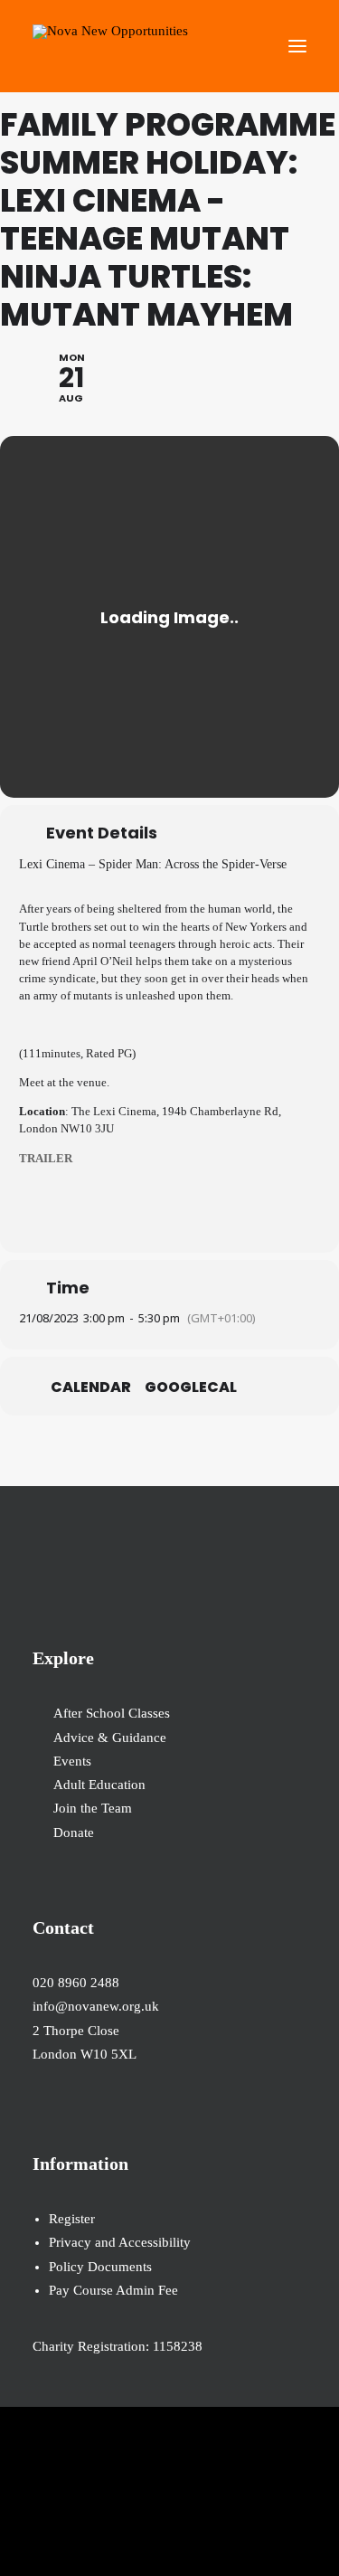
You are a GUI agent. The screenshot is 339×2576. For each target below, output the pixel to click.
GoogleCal (191, 1387)
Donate (74, 1833)
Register (72, 2219)
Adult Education (99, 1785)
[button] (297, 46)
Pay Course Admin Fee (113, 2290)
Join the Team (93, 1808)
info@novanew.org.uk (96, 2006)
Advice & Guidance (110, 1738)
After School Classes (112, 1713)
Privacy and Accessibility (120, 2242)
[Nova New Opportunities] (110, 46)
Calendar (91, 1387)
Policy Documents (100, 2267)
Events (72, 1761)
